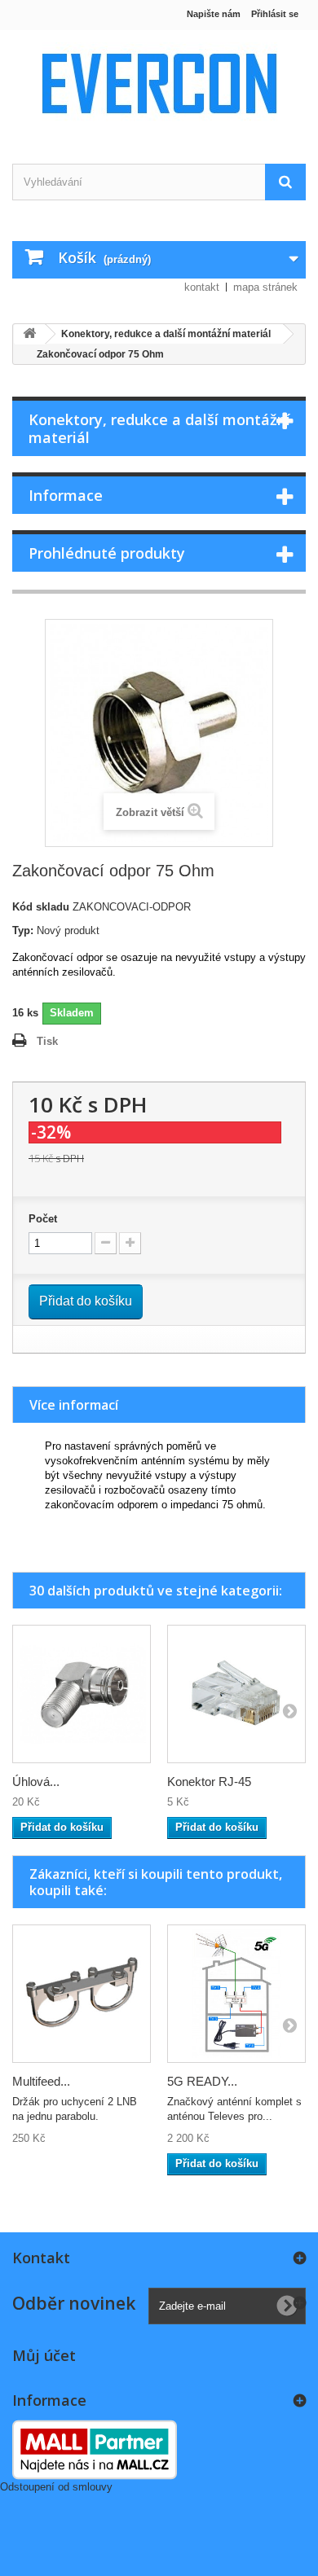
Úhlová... (36, 1782)
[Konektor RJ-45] (236, 1694)
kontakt (202, 287)
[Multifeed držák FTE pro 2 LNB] (82, 1994)
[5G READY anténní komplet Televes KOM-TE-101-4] (236, 1994)
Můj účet (44, 2355)
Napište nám (214, 14)
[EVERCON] (159, 83)
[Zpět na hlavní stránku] (29, 334)
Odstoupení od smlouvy (56, 2487)
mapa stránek (265, 287)
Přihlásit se (275, 14)
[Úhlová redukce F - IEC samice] (82, 1694)
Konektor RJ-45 (209, 1782)
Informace (66, 495)
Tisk (47, 1041)
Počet (43, 1219)
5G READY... (202, 2081)
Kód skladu (41, 907)
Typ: (23, 930)
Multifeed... (41, 2081)
